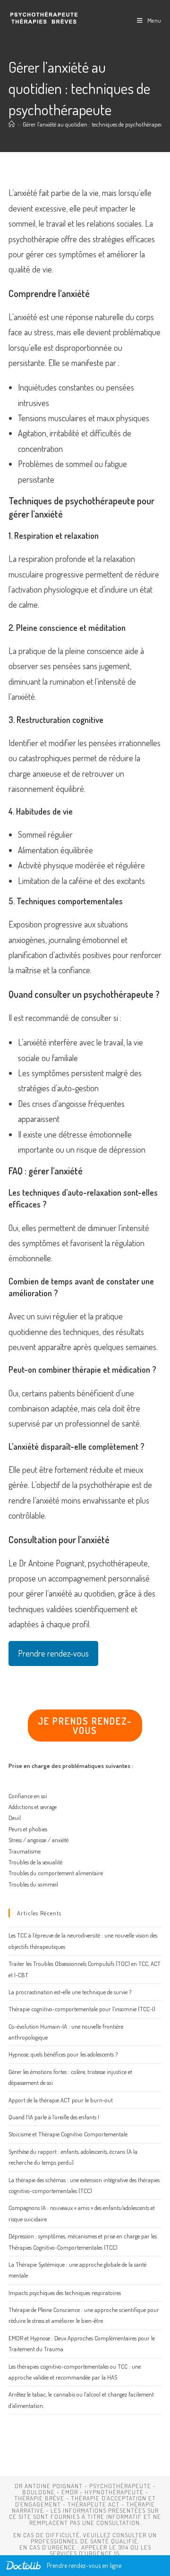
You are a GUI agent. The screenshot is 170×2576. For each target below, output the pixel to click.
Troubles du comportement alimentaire (56, 1873)
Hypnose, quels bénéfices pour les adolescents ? (63, 2054)
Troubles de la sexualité (35, 1862)
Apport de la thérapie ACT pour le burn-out (61, 2100)
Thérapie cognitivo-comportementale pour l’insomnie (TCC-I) (82, 2009)
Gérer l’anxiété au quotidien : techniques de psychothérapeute (95, 124)
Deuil (15, 1818)
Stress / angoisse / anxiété (38, 1840)
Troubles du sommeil (33, 1884)
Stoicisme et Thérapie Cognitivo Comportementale (68, 2134)
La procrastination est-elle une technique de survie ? (70, 1992)
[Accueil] (12, 124)
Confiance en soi (28, 1796)
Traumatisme (25, 1851)
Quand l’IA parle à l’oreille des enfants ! (54, 2117)
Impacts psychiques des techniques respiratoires (65, 2293)
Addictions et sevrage (33, 1807)
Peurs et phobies (28, 1829)
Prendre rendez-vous (53, 1653)
